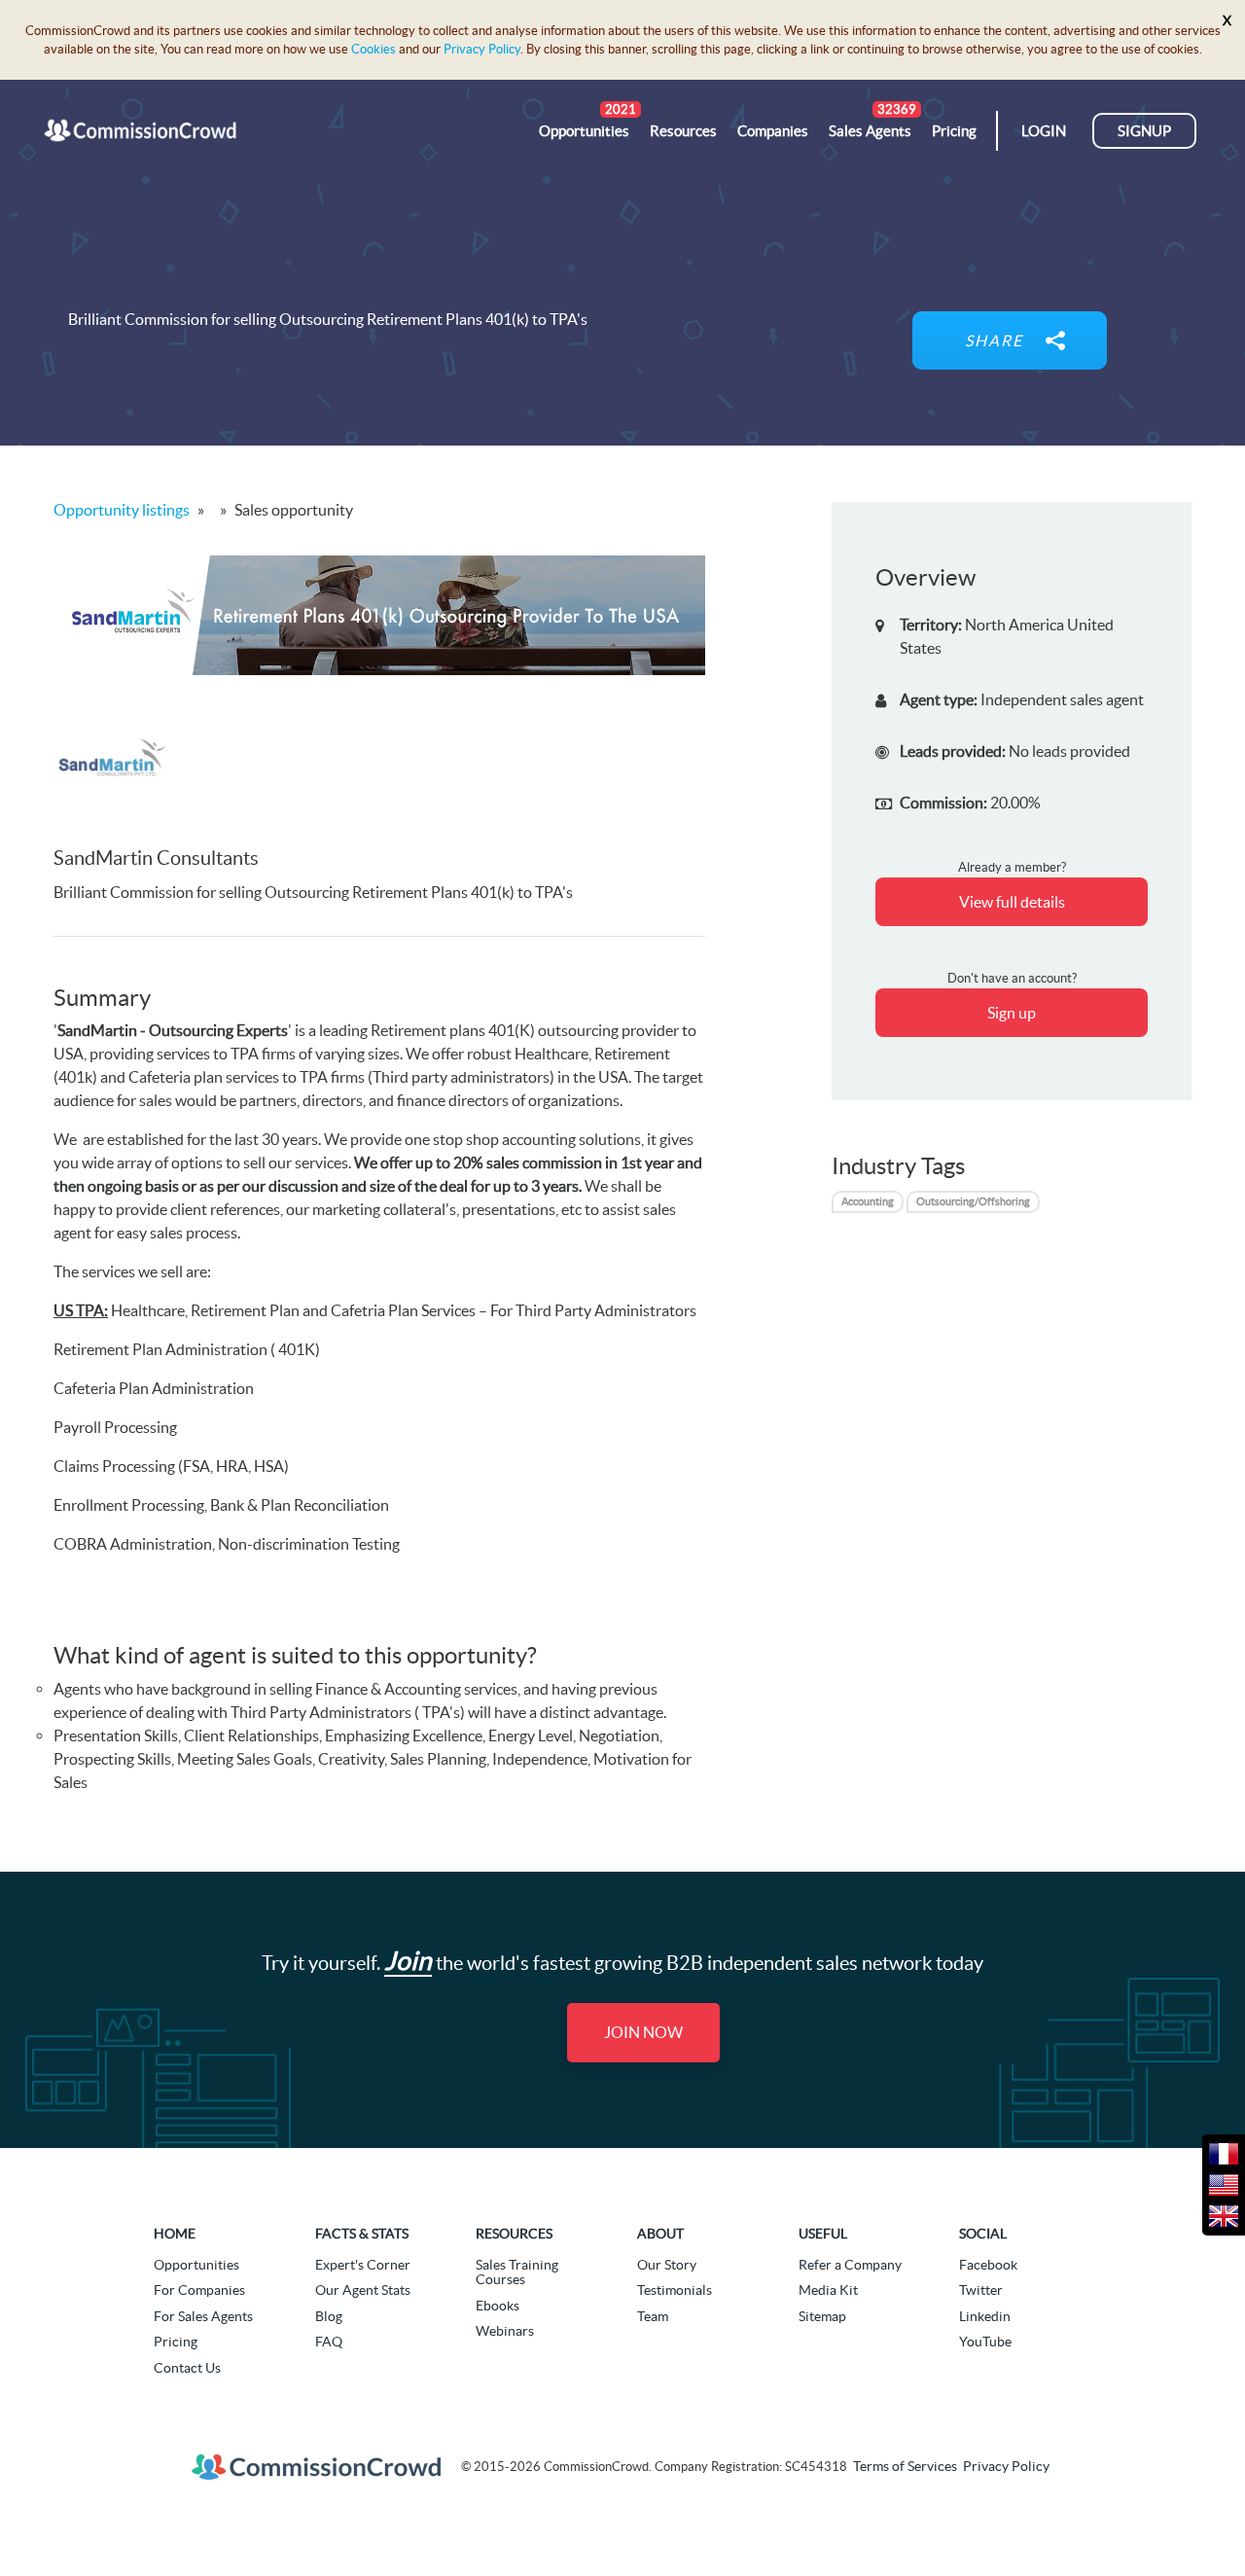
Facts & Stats (362, 2234)
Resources (514, 2234)
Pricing (176, 2342)
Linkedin (985, 2316)
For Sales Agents (203, 2316)
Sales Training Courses (517, 2272)
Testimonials (675, 2290)
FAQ (329, 2342)
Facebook (988, 2265)
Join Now (643, 2032)
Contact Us (187, 2368)
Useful (823, 2234)
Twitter (981, 2290)
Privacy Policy (482, 49)
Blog (329, 2316)
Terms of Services (905, 2467)
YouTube (985, 2342)
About (660, 2234)
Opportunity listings (122, 510)
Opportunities (196, 2265)
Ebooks (498, 2306)
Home (175, 2234)
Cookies (373, 49)
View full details (1012, 902)
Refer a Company (850, 2265)
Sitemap (822, 2316)
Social (983, 2234)
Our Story (667, 2265)
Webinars (505, 2331)
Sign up (1012, 1013)
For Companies (199, 2290)
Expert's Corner (363, 2265)
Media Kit (828, 2290)
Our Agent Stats (363, 2290)
